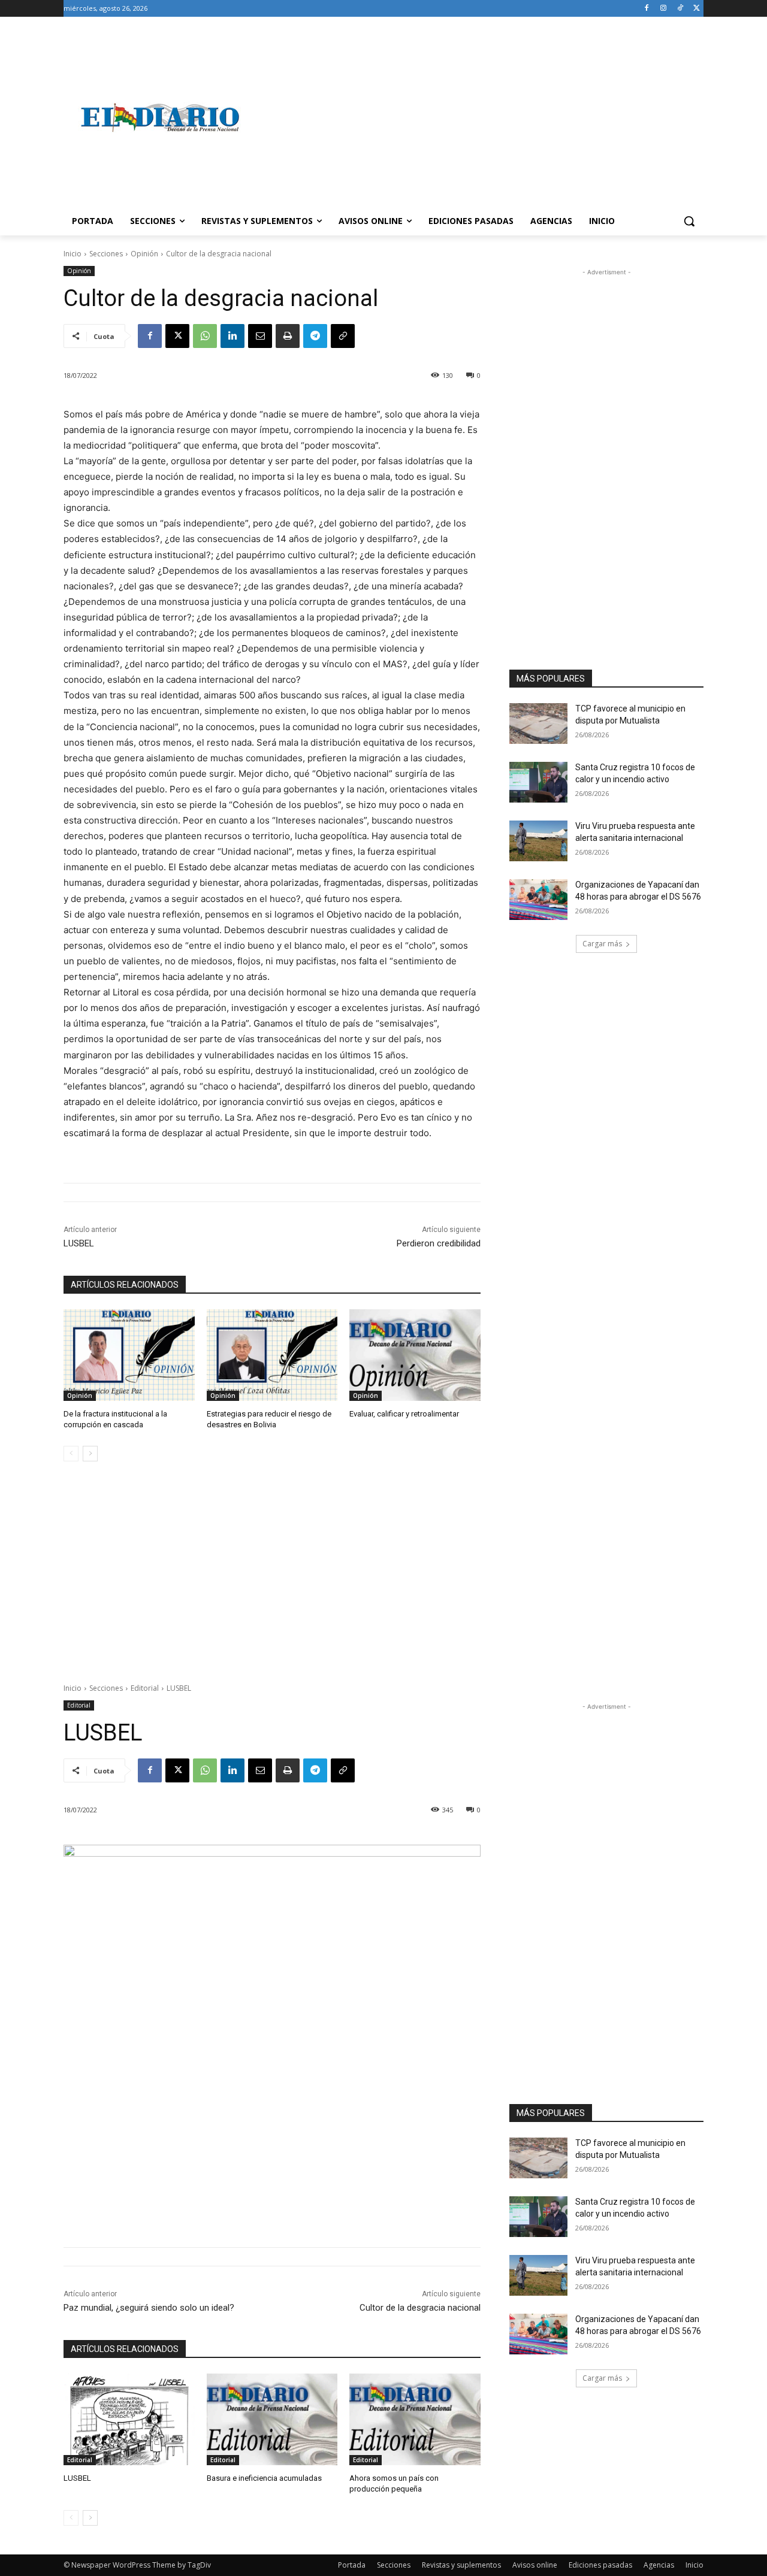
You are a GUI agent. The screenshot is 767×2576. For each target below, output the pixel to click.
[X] (697, 9)
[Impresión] (288, 336)
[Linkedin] (232, 336)
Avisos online (535, 2565)
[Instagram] (664, 9)
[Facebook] (647, 9)
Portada (352, 2565)
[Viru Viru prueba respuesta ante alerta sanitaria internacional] (538, 841)
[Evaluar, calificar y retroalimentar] (415, 1355)
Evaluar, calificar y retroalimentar (404, 1414)
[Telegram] (315, 336)
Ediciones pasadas (600, 2565)
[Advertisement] (479, 117)
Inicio (73, 254)
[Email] (260, 336)
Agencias (659, 2565)
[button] (689, 221)
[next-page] (90, 1454)
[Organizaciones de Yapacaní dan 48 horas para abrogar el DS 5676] (538, 900)
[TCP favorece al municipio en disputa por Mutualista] (538, 724)
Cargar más (602, 944)
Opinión (144, 254)
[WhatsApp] (205, 336)
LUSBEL (79, 1243)
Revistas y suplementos (461, 2565)
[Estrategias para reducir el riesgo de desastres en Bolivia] (272, 1355)
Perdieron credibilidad (439, 1243)
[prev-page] (71, 1454)
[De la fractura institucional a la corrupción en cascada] (129, 1355)
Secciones (106, 254)
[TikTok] (680, 9)
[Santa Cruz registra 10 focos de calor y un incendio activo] (538, 782)
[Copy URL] (343, 336)
